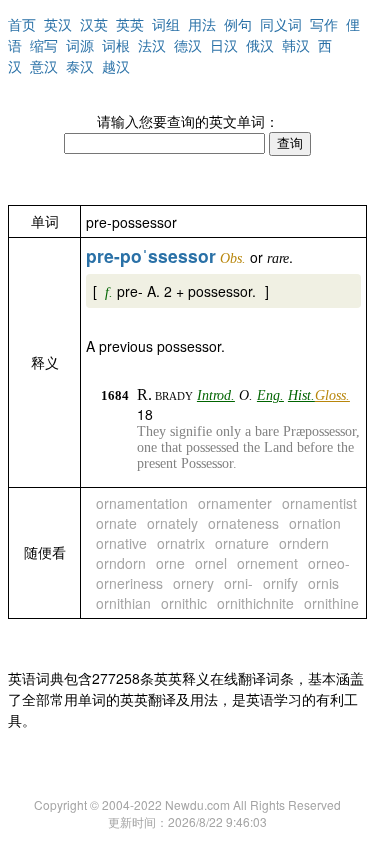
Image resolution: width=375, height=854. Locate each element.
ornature (242, 543)
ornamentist (319, 503)
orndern (304, 543)
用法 (202, 24)
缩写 (44, 45)
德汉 (188, 45)
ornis (323, 583)
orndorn (121, 563)
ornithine (331, 603)
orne (170, 563)
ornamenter (235, 503)
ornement (267, 563)
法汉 (152, 45)
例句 (238, 24)
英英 (130, 24)
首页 (22, 24)
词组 (166, 24)
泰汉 (80, 66)
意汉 (44, 66)
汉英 (94, 24)
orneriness (129, 583)
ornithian (123, 603)
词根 (116, 45)
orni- (238, 583)
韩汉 (296, 45)
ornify (280, 583)
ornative (121, 543)
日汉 (224, 45)
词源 (80, 45)
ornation (315, 523)
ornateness (243, 523)
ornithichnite (255, 603)
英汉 (58, 24)
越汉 (116, 66)
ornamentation (142, 503)
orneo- (329, 563)
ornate (116, 523)
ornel (211, 563)
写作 (324, 24)
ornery (193, 583)
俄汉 (260, 45)
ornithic (184, 603)
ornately (172, 523)
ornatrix (181, 543)
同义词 (281, 24)
